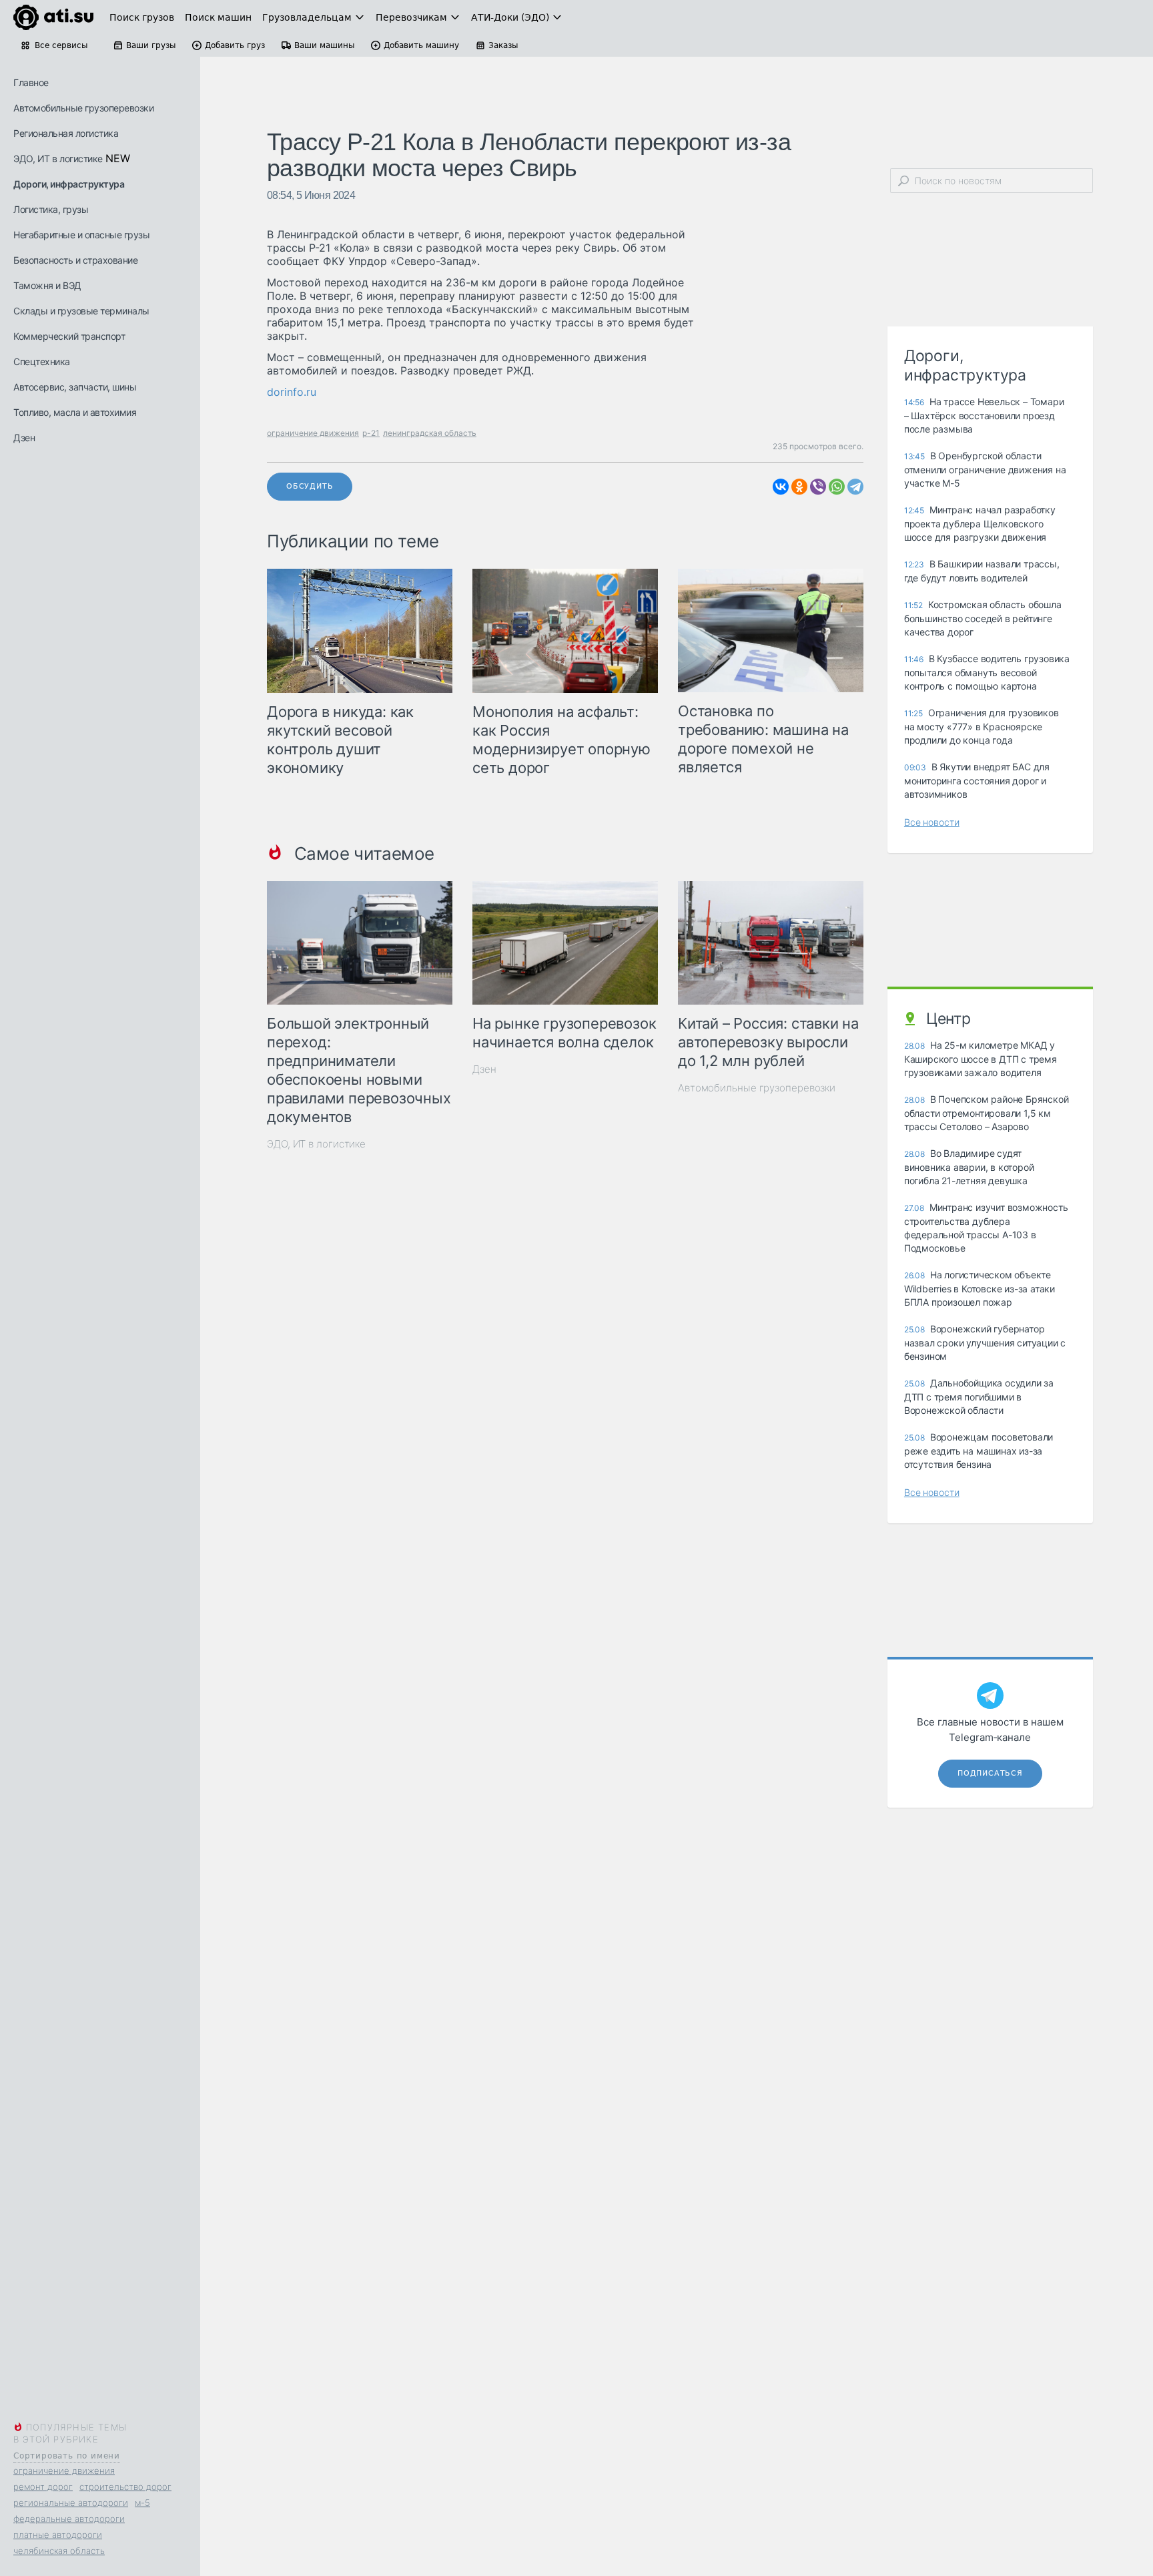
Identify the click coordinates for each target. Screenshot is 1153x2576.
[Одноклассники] (799, 487)
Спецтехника (42, 361)
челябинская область (59, 2551)
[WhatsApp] (837, 487)
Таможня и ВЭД (47, 285)
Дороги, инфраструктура (69, 184)
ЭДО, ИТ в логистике (58, 159)
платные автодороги (58, 2535)
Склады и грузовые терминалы (81, 311)
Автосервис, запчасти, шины (75, 387)
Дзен (24, 438)
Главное (31, 82)
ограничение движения (64, 2471)
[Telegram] (855, 487)
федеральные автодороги (69, 2519)
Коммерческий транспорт (69, 336)
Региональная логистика (66, 133)
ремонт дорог (43, 2487)
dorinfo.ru (292, 392)
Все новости (932, 822)
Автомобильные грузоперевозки (83, 108)
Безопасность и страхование (75, 260)
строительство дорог (125, 2487)
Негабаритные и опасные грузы (81, 235)
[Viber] (818, 487)
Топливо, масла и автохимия (75, 412)
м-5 (142, 2503)
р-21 (371, 433)
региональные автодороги (71, 2503)
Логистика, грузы (51, 209)
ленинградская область (430, 433)
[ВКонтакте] (781, 487)
